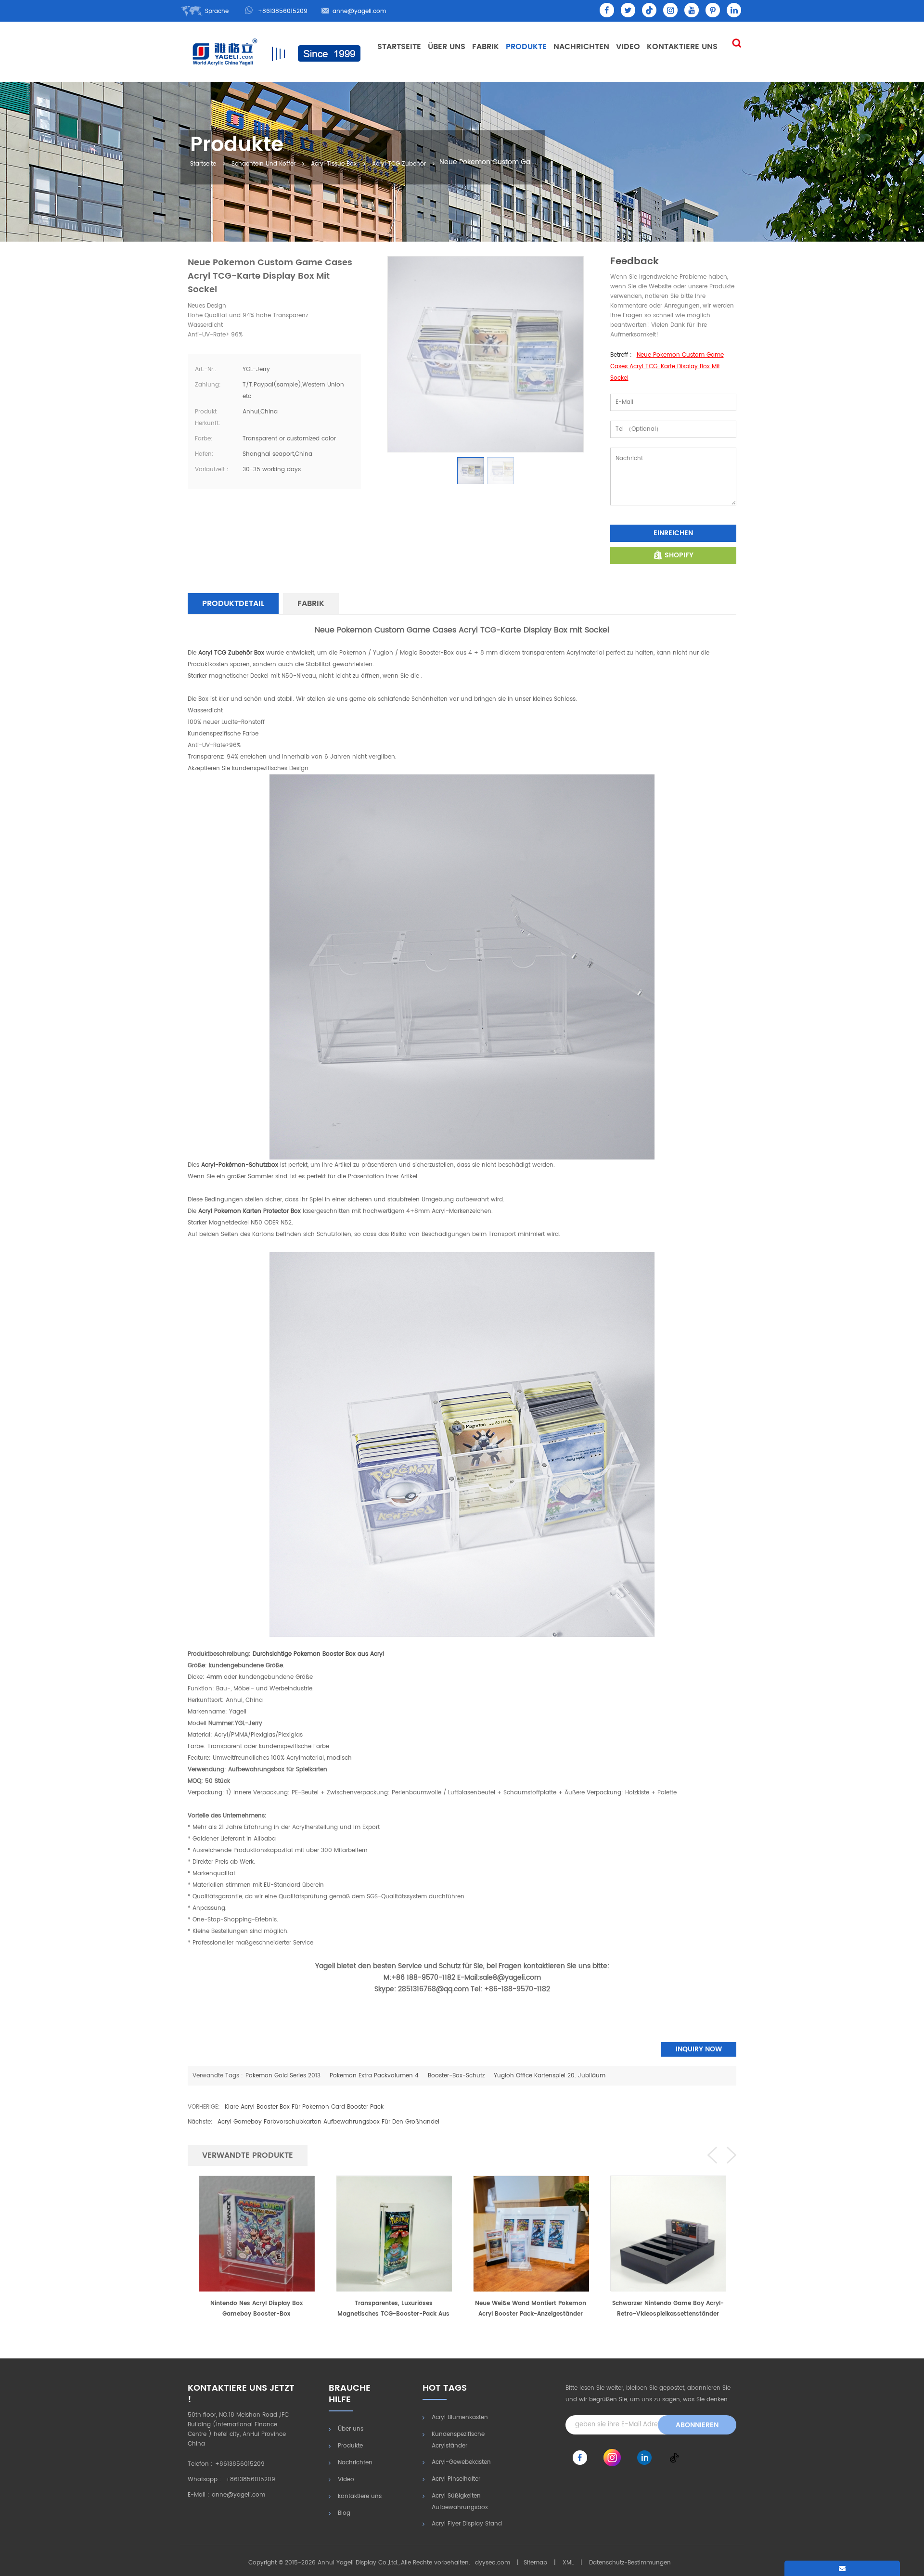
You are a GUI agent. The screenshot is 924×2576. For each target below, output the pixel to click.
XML (568, 2563)
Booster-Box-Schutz (456, 2076)
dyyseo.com (493, 2563)
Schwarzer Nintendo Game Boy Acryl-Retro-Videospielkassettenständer (531, 2309)
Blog (344, 2513)
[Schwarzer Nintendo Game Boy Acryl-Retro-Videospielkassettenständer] (531, 2233)
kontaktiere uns (682, 47)
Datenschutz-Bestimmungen (630, 2563)
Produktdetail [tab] (233, 604)
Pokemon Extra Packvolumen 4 (374, 2076)
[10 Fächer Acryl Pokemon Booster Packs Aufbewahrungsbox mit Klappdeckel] (668, 2233)
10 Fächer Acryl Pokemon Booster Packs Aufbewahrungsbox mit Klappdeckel (668, 2309)
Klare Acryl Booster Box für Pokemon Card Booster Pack (304, 2107)
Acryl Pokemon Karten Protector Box (249, 1211)
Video (628, 47)
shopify (679, 555)
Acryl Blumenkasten (460, 2417)
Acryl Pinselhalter (456, 2479)
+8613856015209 (283, 11)
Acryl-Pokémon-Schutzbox (239, 1165)
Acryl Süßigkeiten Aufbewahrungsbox (460, 2502)
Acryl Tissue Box (334, 164)
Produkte (526, 47)
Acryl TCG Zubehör (399, 164)
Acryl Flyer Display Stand (467, 2524)
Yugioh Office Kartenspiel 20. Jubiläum (550, 2076)
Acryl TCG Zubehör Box (230, 653)
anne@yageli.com (359, 11)
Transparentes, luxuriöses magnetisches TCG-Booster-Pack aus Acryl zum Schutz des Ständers (256, 2309)
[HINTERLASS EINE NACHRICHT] (842, 2568)
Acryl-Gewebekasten (461, 2462)
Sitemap (535, 2563)
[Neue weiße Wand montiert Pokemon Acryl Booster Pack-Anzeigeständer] (394, 2233)
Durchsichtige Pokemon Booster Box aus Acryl (317, 1654)
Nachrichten (581, 47)
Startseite (399, 47)
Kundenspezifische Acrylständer (458, 2440)
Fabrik (486, 47)
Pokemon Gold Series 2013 (283, 2076)
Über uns (447, 47)
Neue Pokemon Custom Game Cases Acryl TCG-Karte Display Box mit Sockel (667, 367)
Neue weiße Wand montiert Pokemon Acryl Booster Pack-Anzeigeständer (393, 2309)
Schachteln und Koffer (263, 164)
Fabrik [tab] (311, 604)
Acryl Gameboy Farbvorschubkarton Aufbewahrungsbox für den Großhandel (328, 2122)
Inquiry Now (699, 2049)
